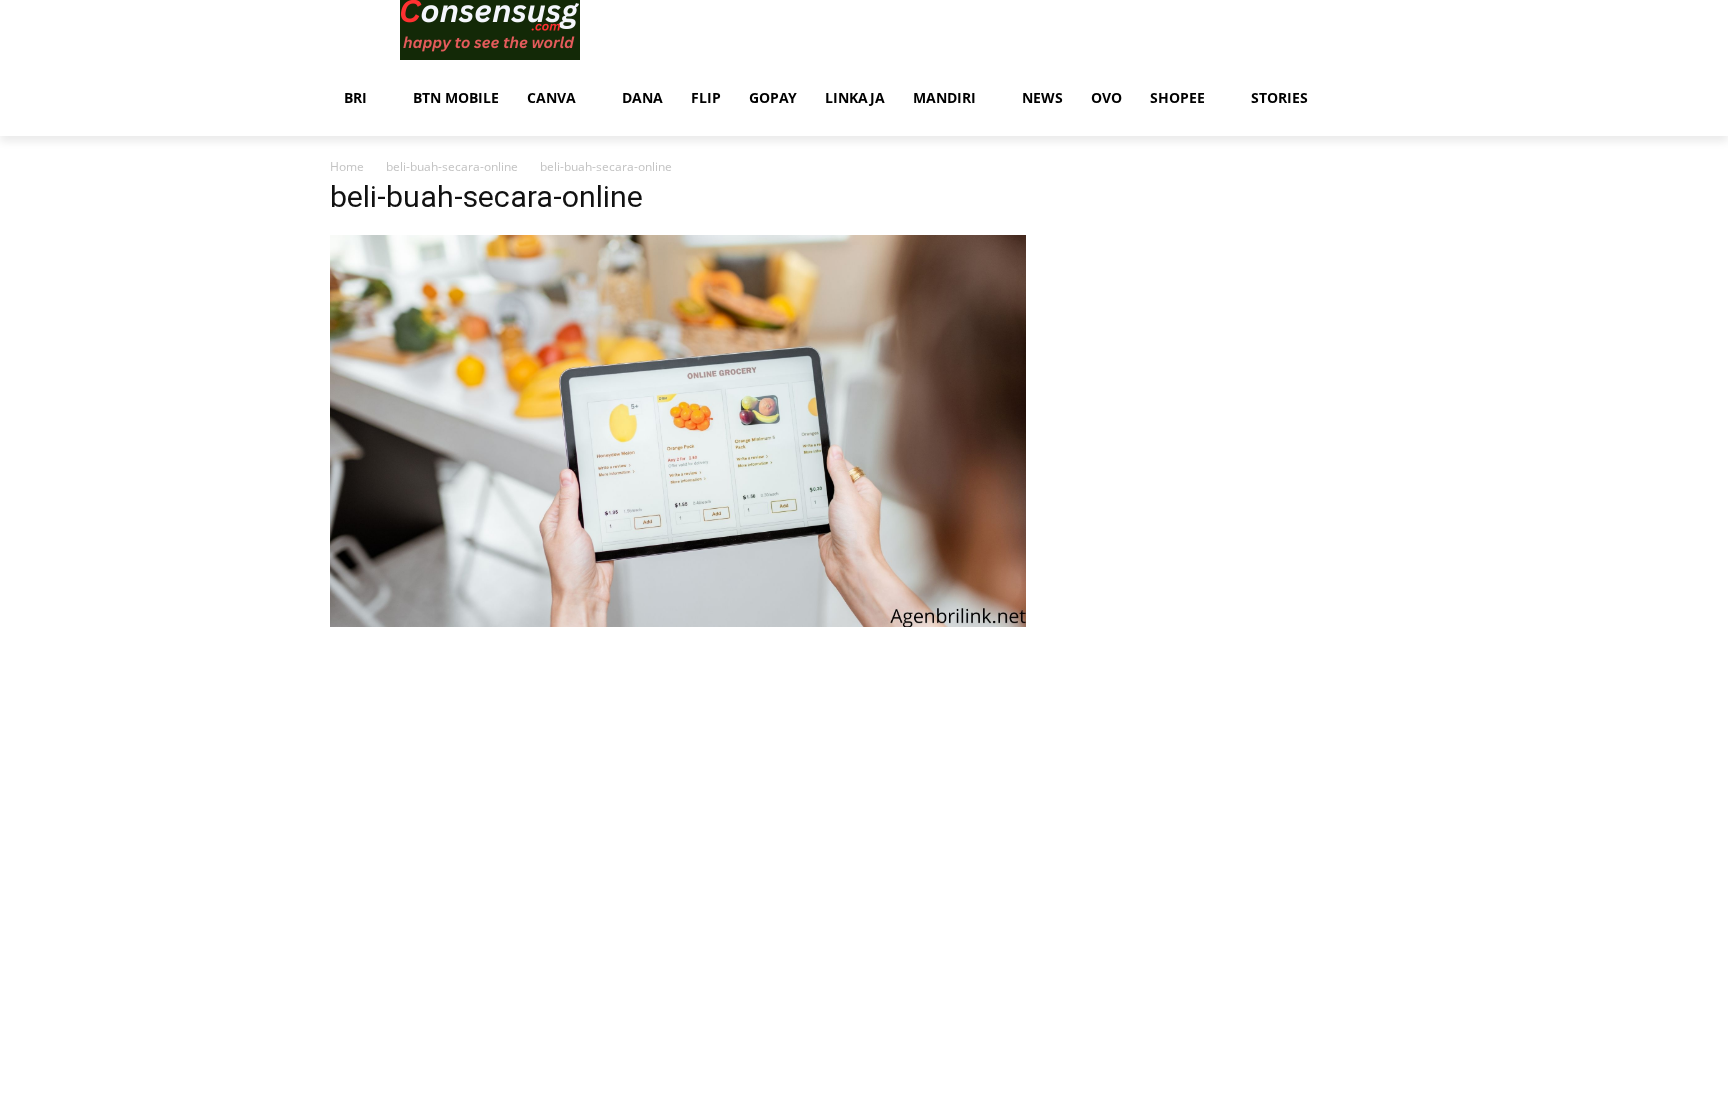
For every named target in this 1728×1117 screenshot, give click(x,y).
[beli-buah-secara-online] (678, 621)
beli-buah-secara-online (452, 166)
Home (347, 166)
